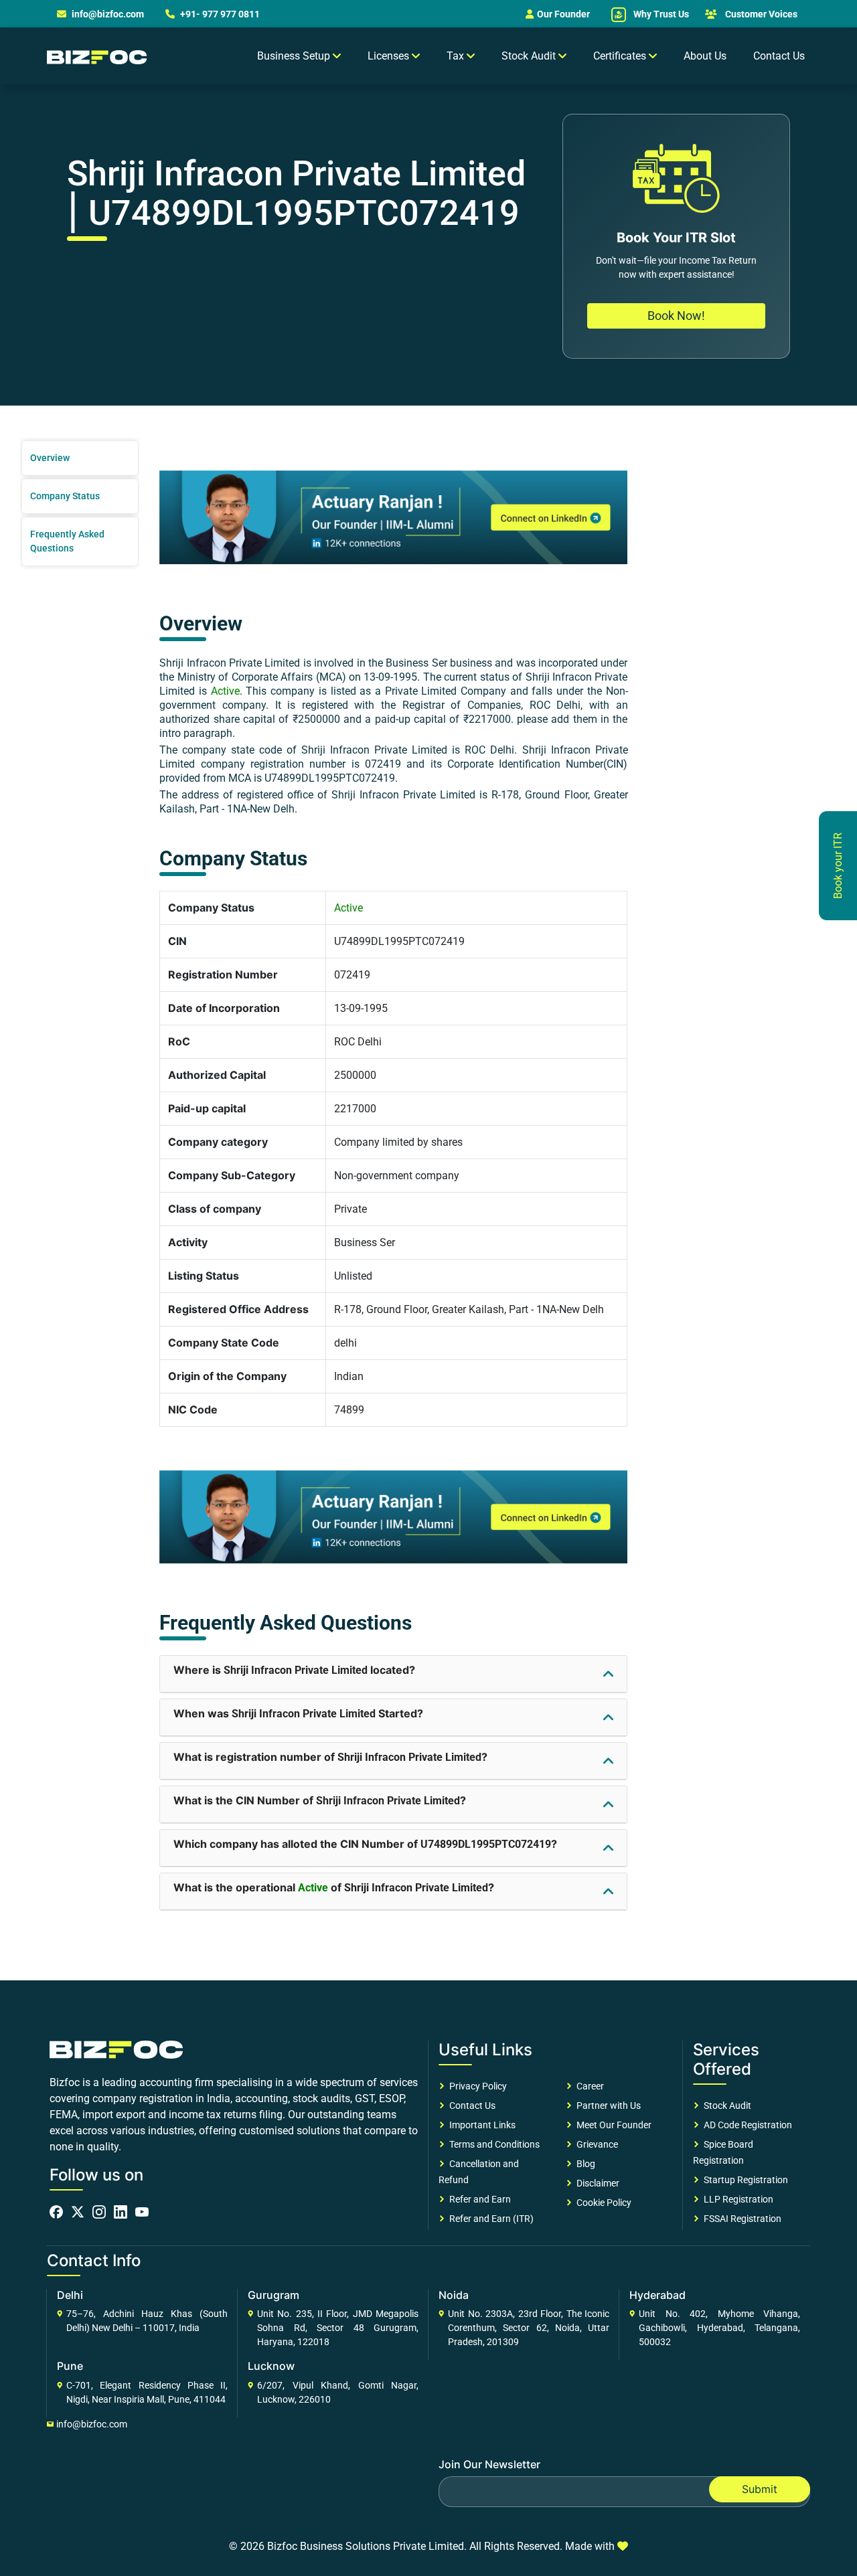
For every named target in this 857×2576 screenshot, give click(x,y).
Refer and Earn (478, 2199)
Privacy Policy (476, 2086)
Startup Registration (744, 2180)
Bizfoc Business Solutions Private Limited (366, 2546)
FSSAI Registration (741, 2219)
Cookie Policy (602, 2203)
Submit (760, 2489)
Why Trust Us (660, 14)
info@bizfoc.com (108, 14)
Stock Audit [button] (530, 56)
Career (588, 2086)
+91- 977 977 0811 (219, 14)
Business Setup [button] (295, 56)
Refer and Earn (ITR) (489, 2219)
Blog (584, 2164)
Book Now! (676, 316)
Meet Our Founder (612, 2125)
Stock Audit (725, 2106)
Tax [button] (457, 56)
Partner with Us (607, 2106)
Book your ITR (838, 866)
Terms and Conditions (492, 2144)
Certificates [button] (621, 56)
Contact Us (779, 56)
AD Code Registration (746, 2125)
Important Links (480, 2125)
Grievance (595, 2144)
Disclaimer (596, 2183)
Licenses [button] (390, 56)
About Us (705, 56)
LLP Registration (736, 2199)
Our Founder (563, 14)
